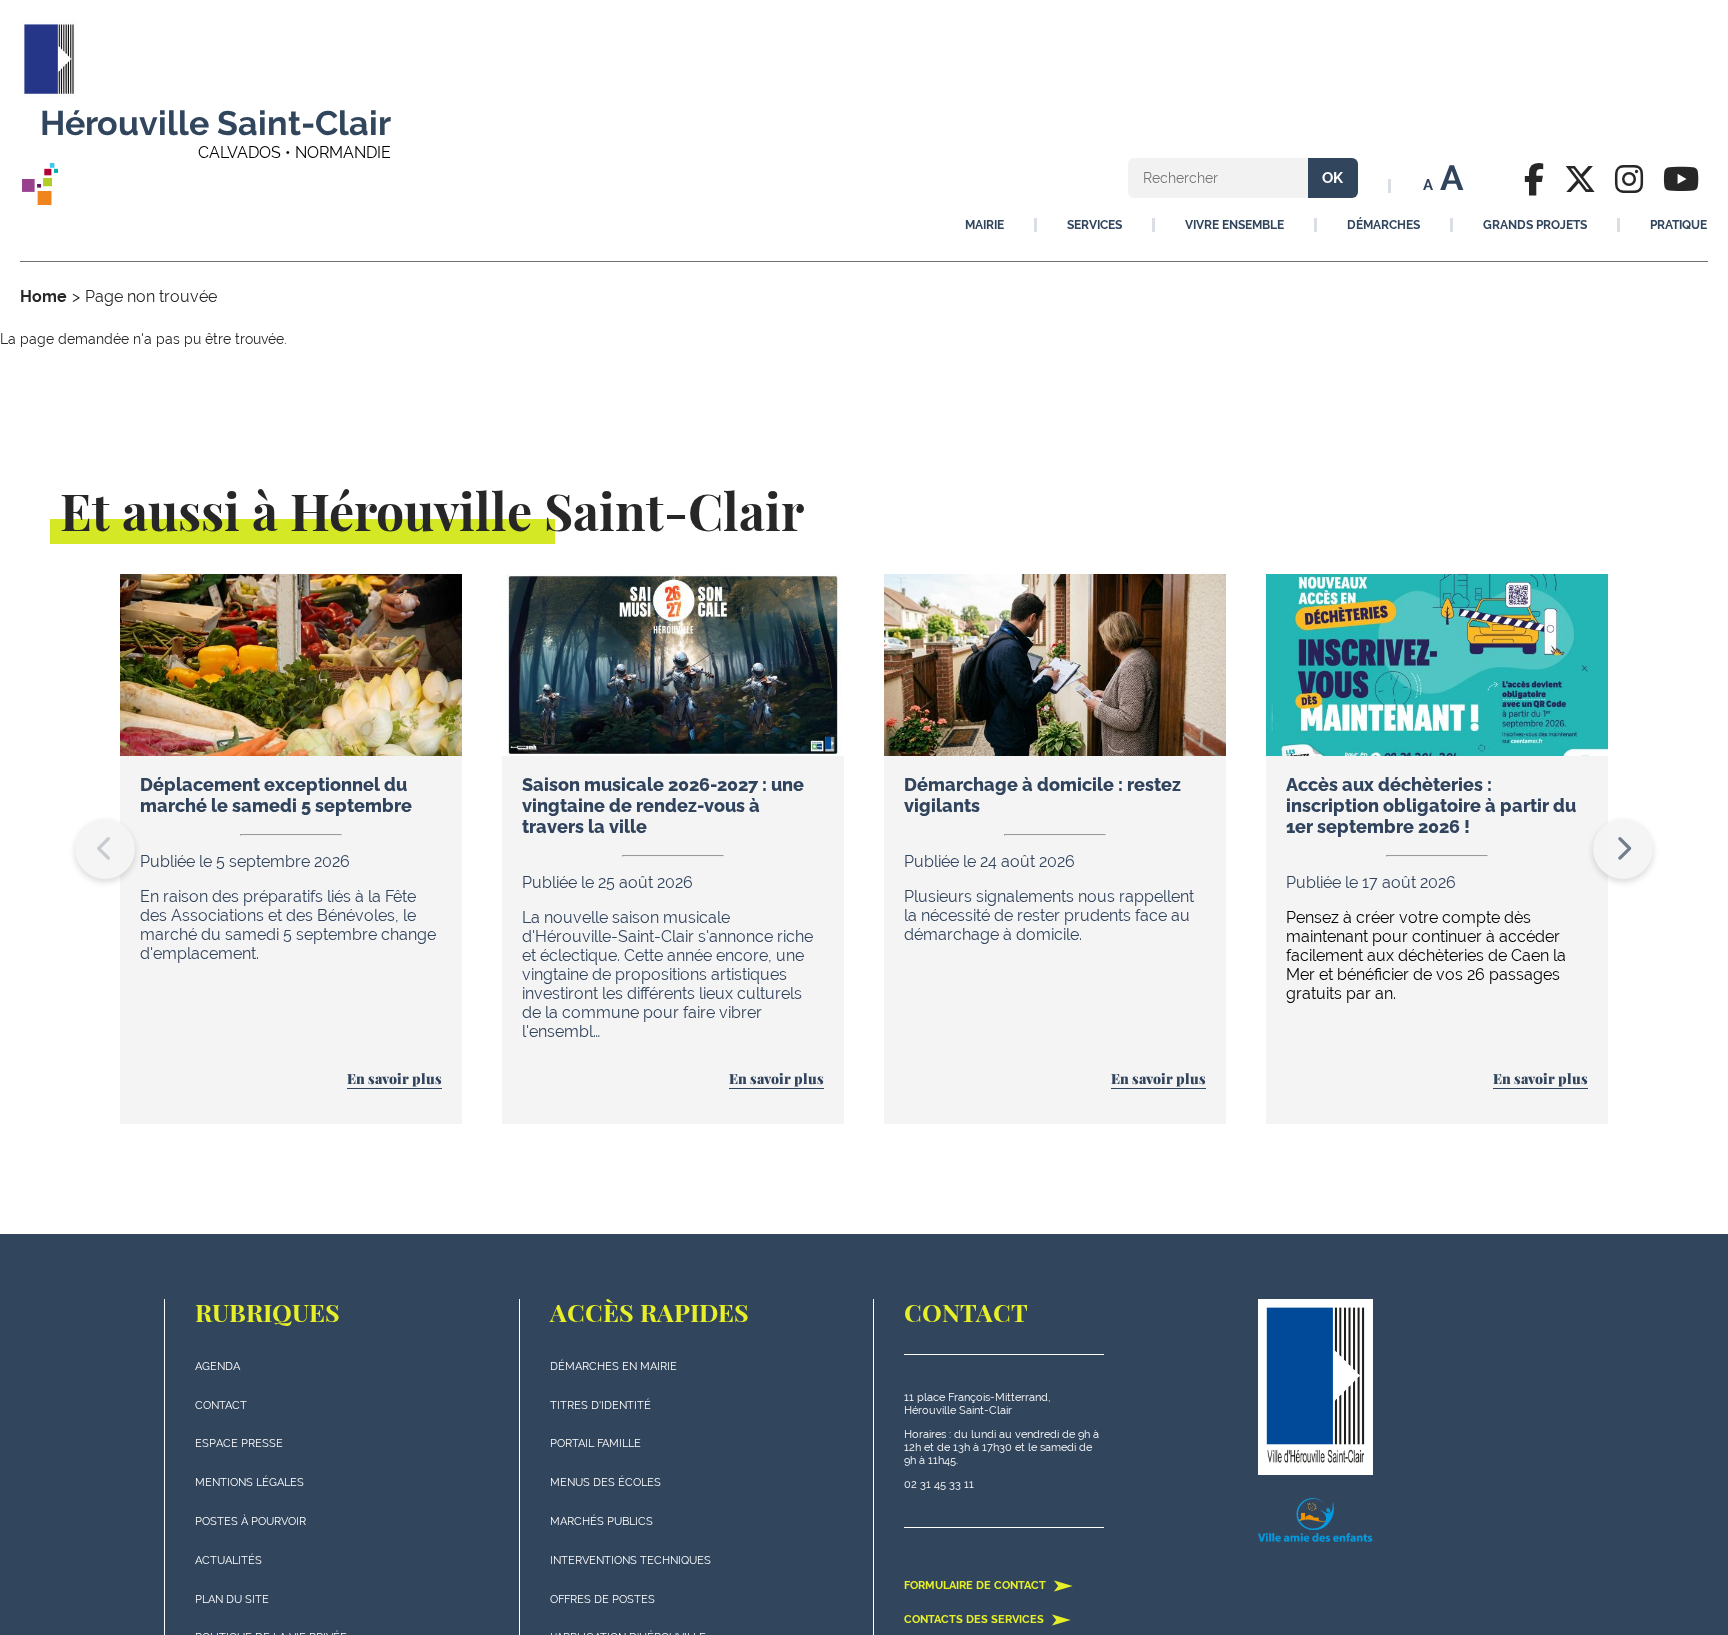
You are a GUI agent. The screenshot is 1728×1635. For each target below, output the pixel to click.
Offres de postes (602, 1599)
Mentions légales (249, 1482)
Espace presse (239, 1443)
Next (1623, 849)
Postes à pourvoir (250, 1521)
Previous (105, 849)
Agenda (217, 1366)
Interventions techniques (630, 1560)
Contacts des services (975, 1619)
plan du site (232, 1599)
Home (43, 296)
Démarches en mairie (613, 1366)
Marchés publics (601, 1521)
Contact (221, 1405)
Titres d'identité (600, 1405)
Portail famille (595, 1443)
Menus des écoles (605, 1482)
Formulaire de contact (976, 1585)
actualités (228, 1560)
